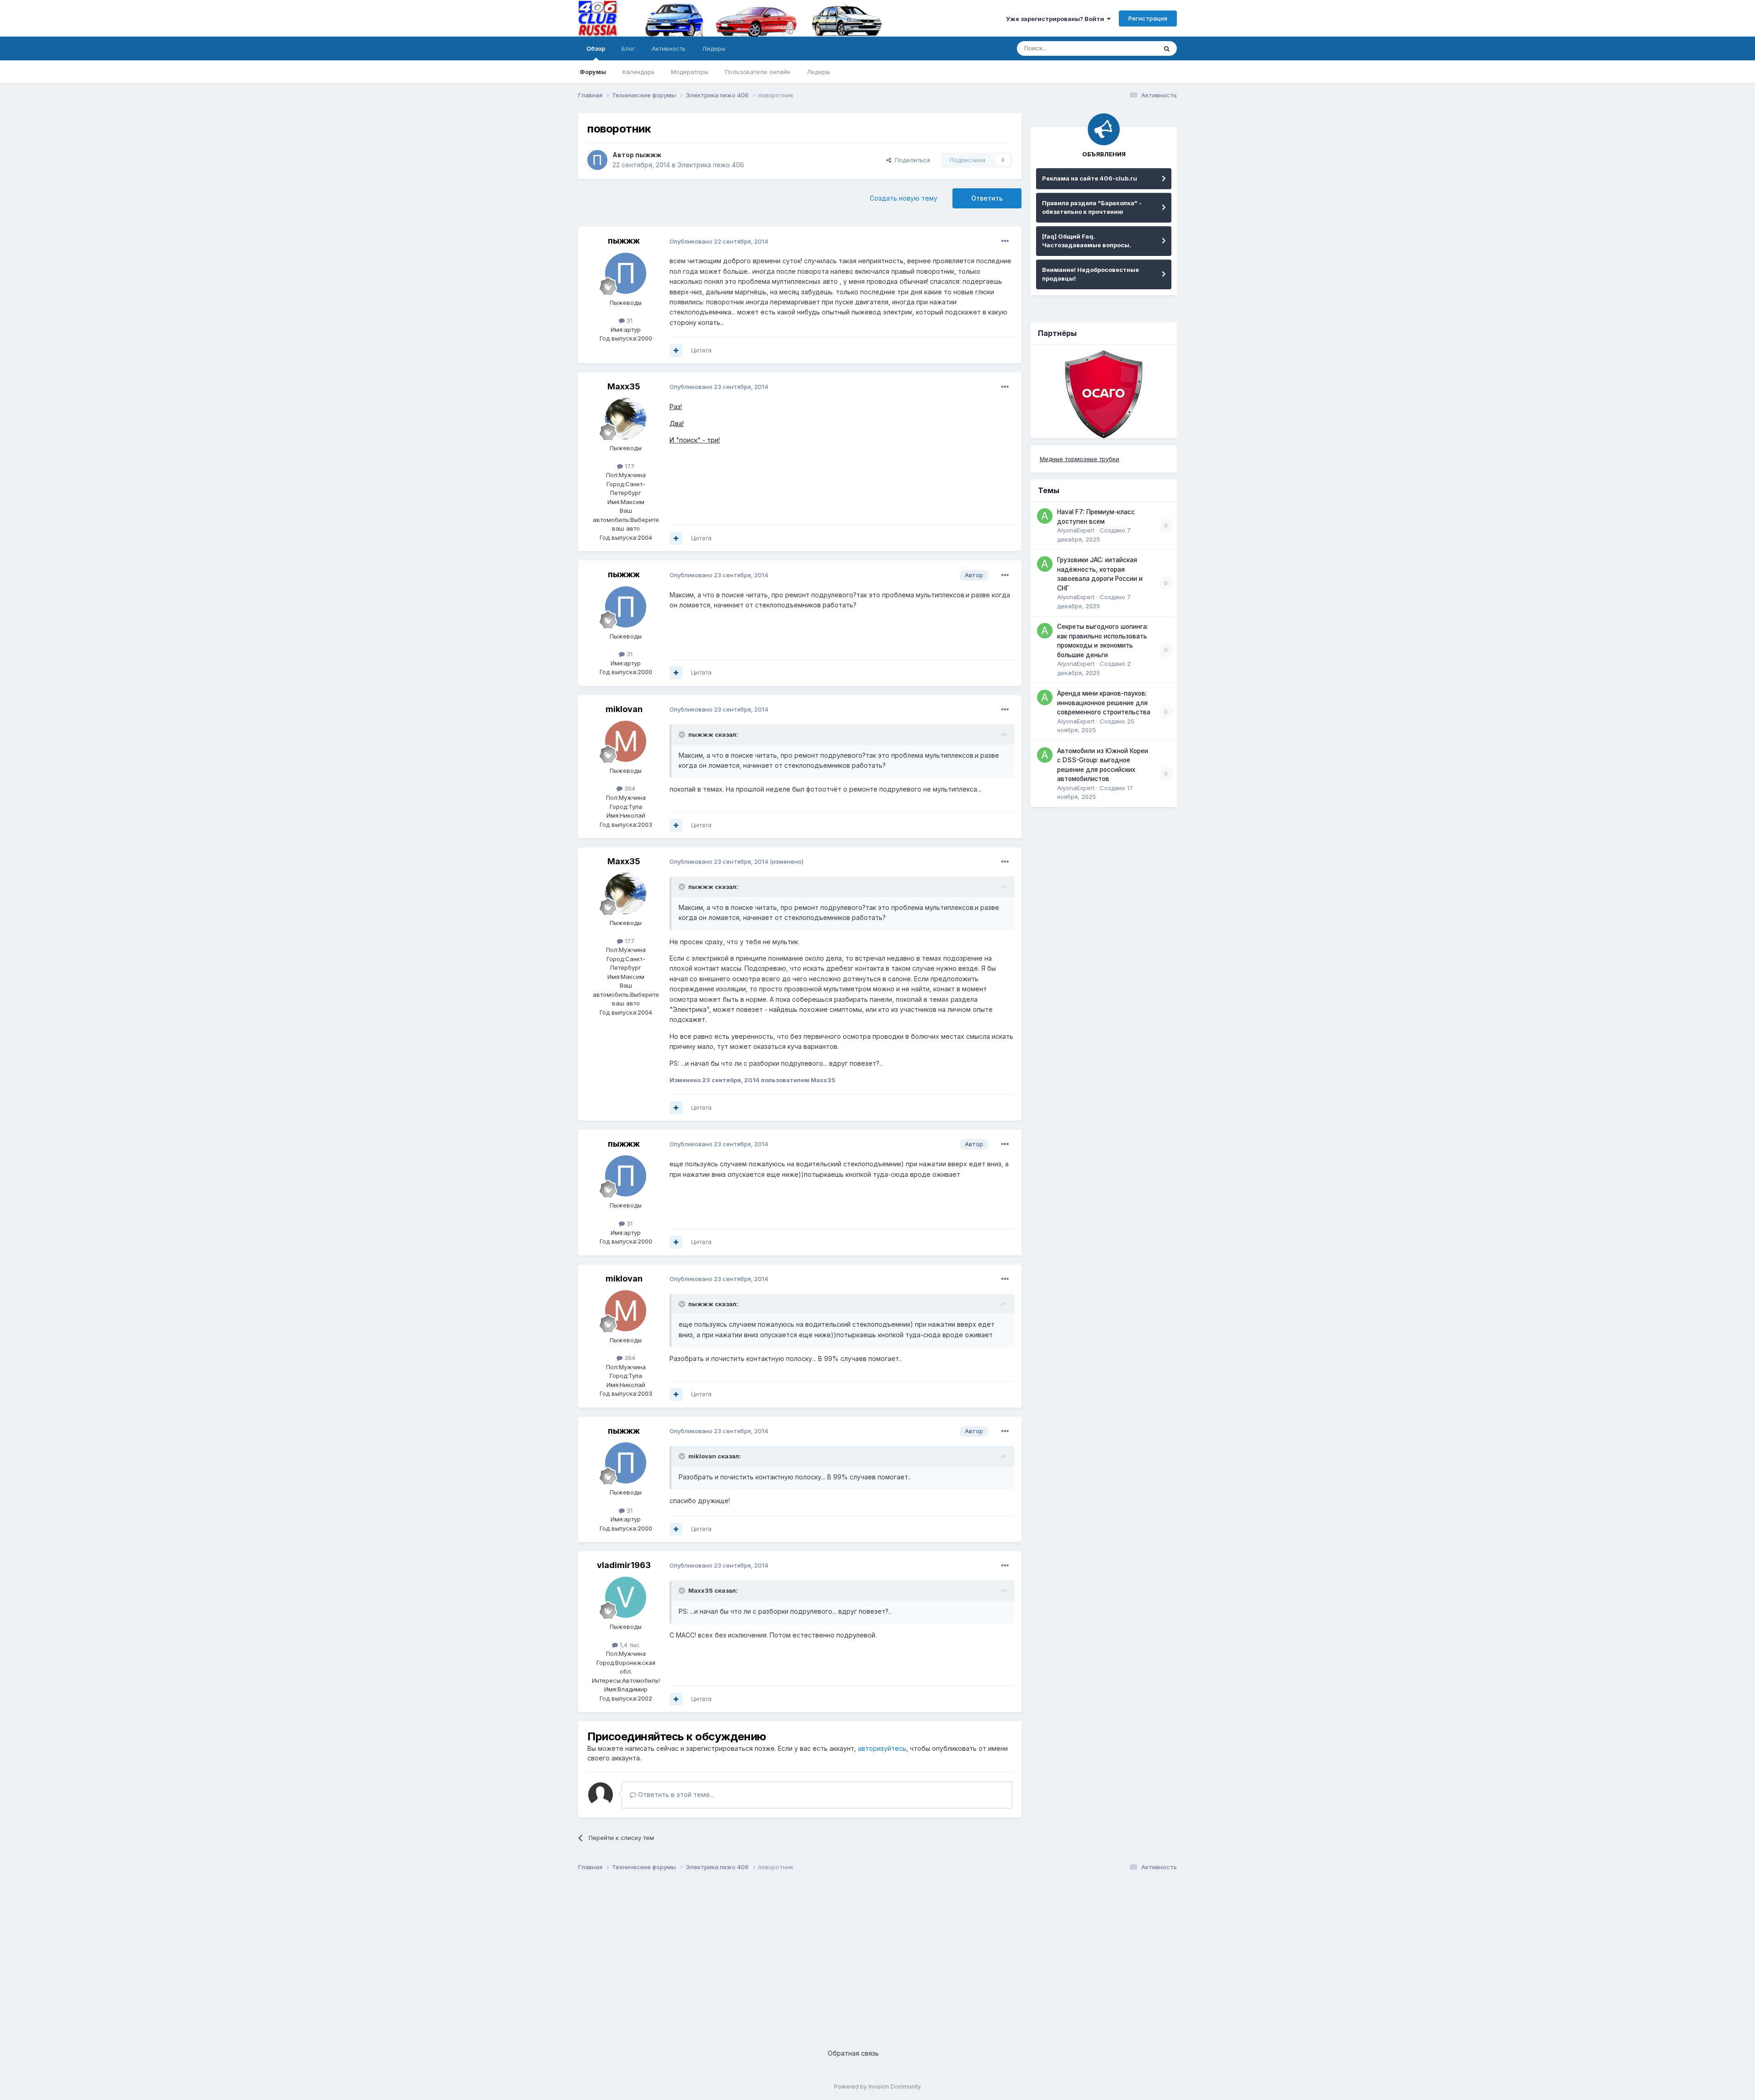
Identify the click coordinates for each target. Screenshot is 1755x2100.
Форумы (593, 72)
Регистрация (1148, 18)
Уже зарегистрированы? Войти (1056, 19)
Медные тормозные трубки (1080, 459)
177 (629, 466)
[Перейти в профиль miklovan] (626, 741)
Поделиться (911, 160)
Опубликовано (719, 241)
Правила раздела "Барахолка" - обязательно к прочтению (1092, 207)
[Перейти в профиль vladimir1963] (626, 1597)
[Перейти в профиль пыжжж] (597, 160)
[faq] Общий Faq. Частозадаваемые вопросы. (1087, 241)
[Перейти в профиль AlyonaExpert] (1045, 516)
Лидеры (818, 72)
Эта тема (1132, 48)
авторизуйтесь (882, 1748)
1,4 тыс (629, 1645)
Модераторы (690, 72)
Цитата (701, 350)
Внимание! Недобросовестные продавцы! (1090, 274)
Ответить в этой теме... (675, 1794)
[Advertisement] (852, 1952)
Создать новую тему (904, 198)
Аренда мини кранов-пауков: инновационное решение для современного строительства (1104, 703)
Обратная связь (853, 2053)
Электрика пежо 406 (711, 165)
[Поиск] (1167, 48)
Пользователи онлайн (758, 72)
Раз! (676, 407)
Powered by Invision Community (877, 2087)
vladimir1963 (624, 1565)
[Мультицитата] (676, 351)
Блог (628, 48)
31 (629, 320)
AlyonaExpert (1076, 530)
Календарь (638, 72)
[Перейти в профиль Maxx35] (626, 419)
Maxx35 (624, 386)
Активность (669, 48)
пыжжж (648, 155)
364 (629, 788)
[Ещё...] (1005, 241)
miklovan (624, 709)
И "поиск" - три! (695, 440)
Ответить (987, 198)
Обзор (596, 48)
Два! (677, 423)
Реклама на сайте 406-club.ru (1090, 178)
